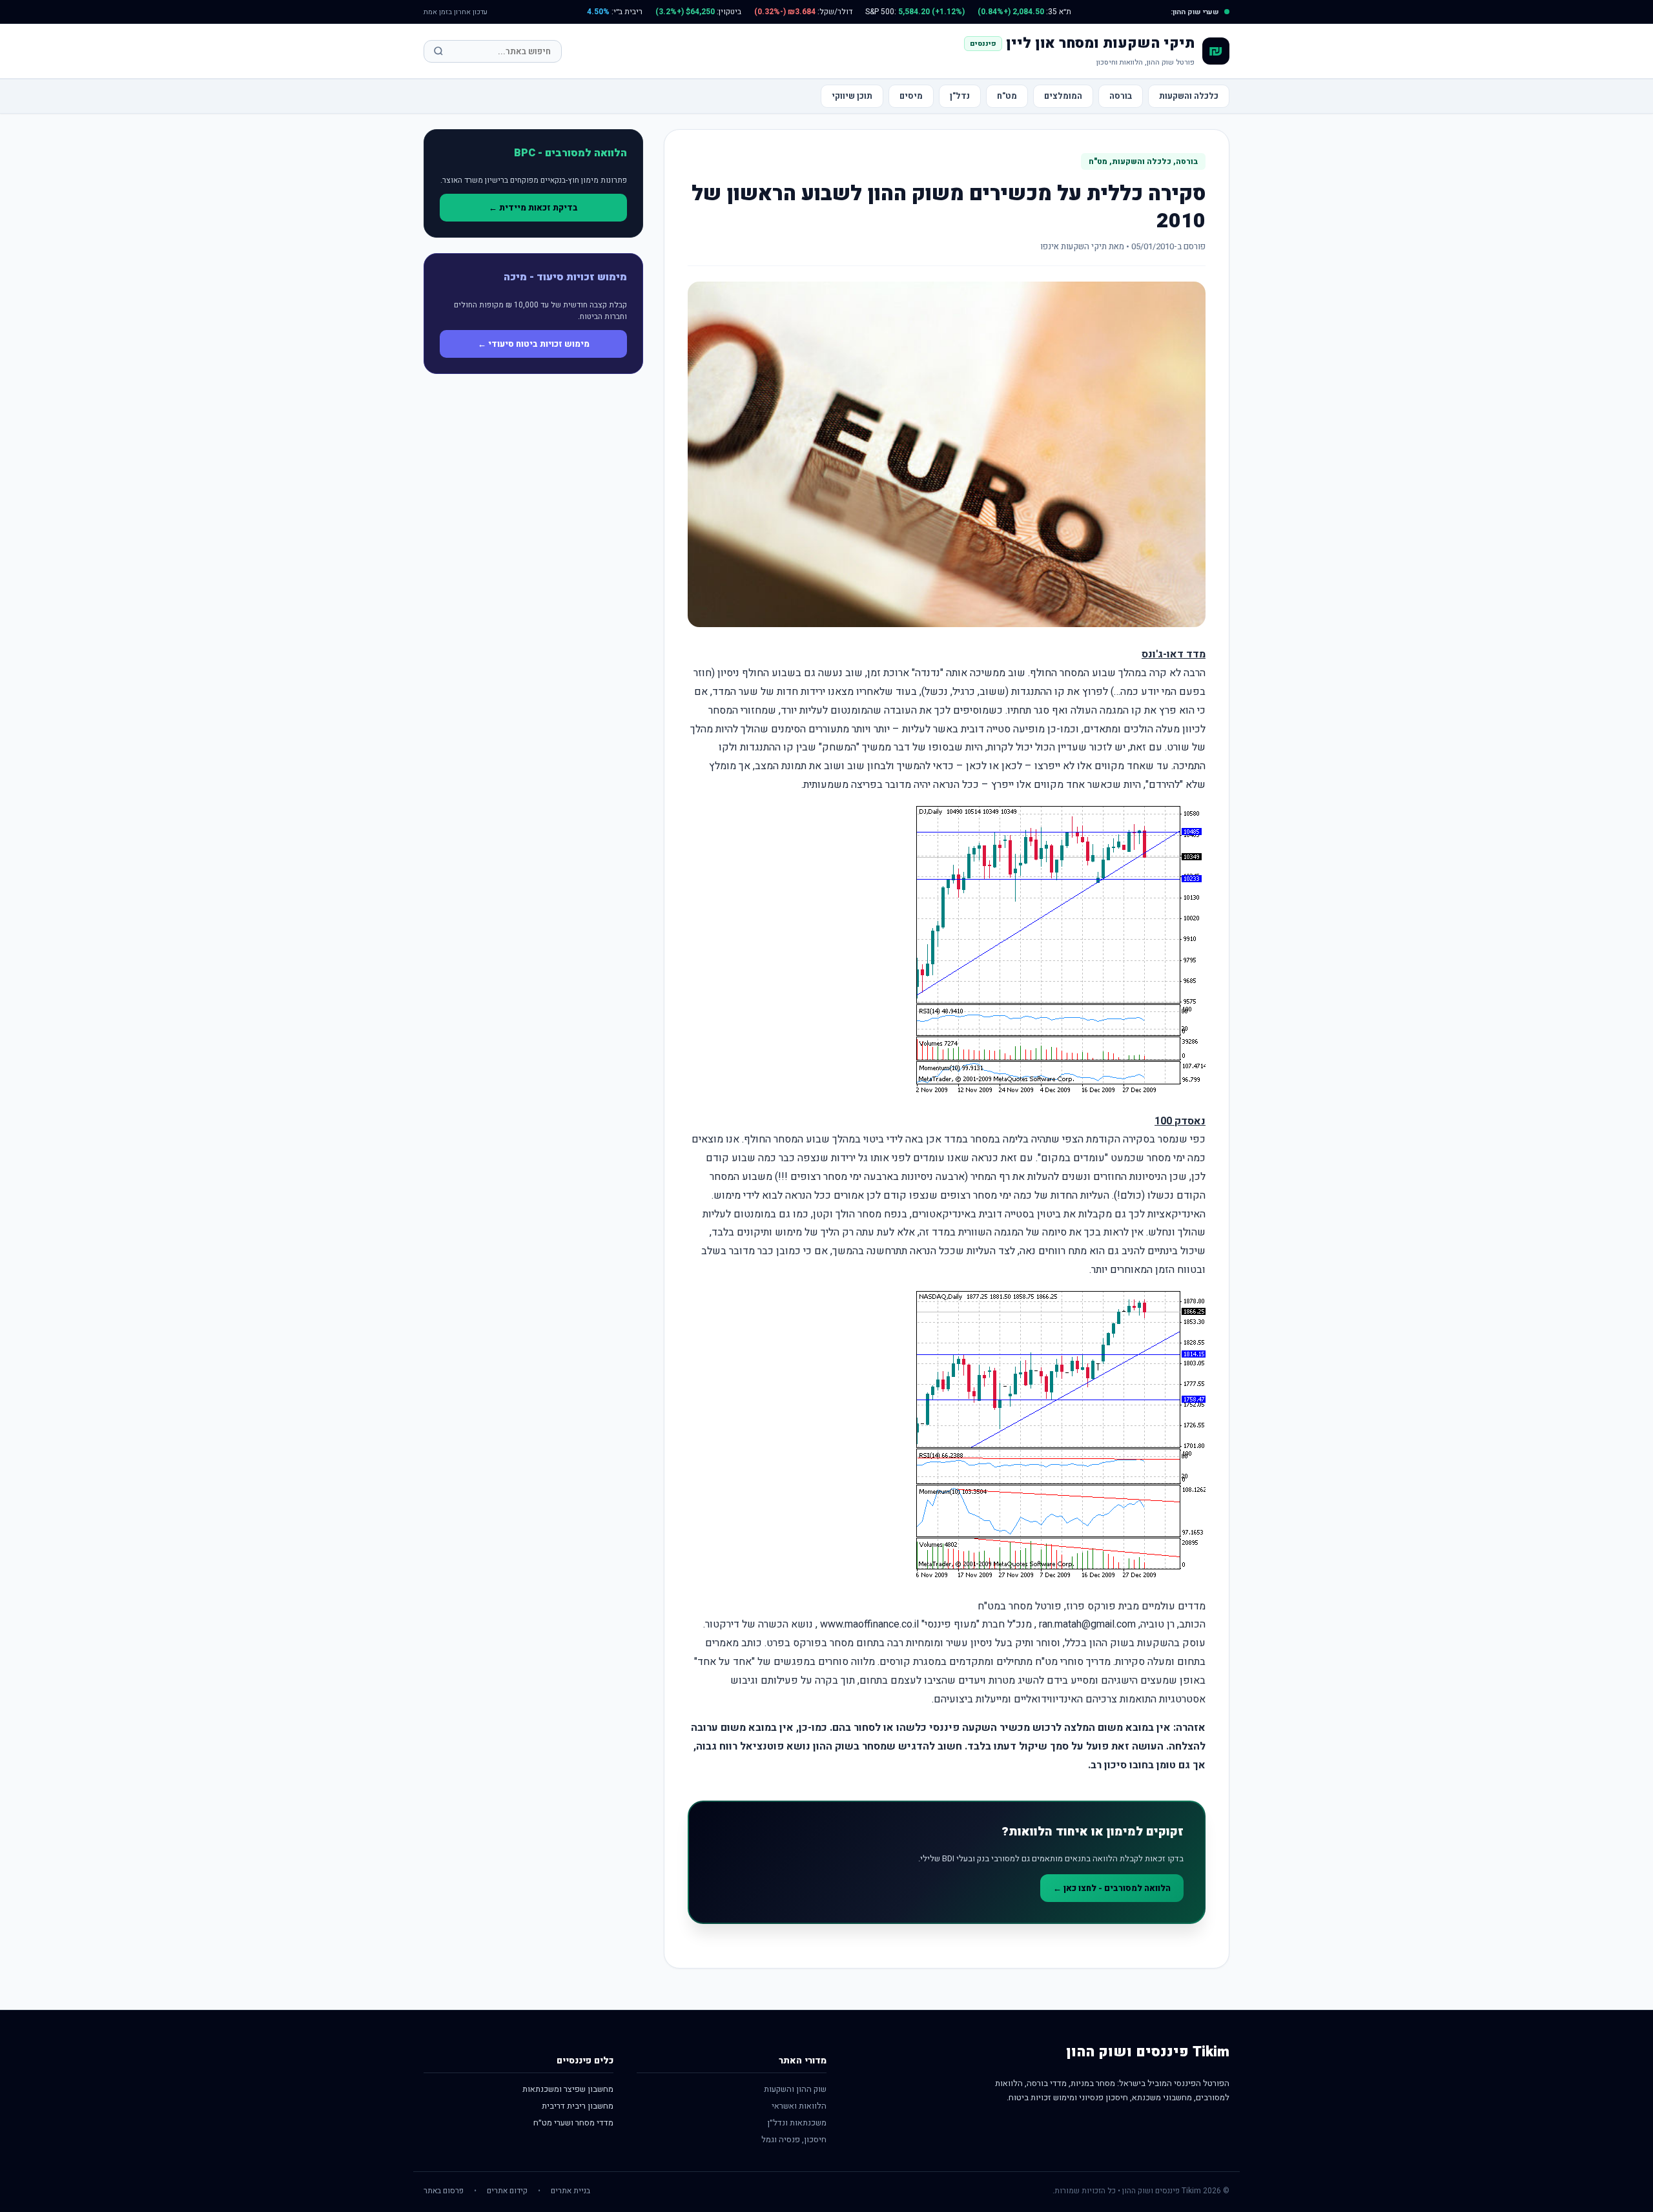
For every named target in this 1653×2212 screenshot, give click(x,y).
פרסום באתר (444, 2191)
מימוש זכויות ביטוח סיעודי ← (534, 344)
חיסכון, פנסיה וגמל (794, 2139)
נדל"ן (960, 96)
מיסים (911, 96)
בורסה (1121, 96)
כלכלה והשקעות (1189, 96)
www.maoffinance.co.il (869, 1624)
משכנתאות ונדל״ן (797, 2123)
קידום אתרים (507, 2191)
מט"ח (1007, 96)
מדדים (1192, 1606)
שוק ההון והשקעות (795, 2089)
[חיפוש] (438, 51)
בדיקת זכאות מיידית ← (533, 208)
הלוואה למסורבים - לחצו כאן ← (1112, 1888)
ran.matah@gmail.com (1087, 1624)
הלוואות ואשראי (799, 2106)
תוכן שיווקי (852, 96)
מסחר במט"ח (1005, 1606)
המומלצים (1063, 96)
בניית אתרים (570, 2191)
